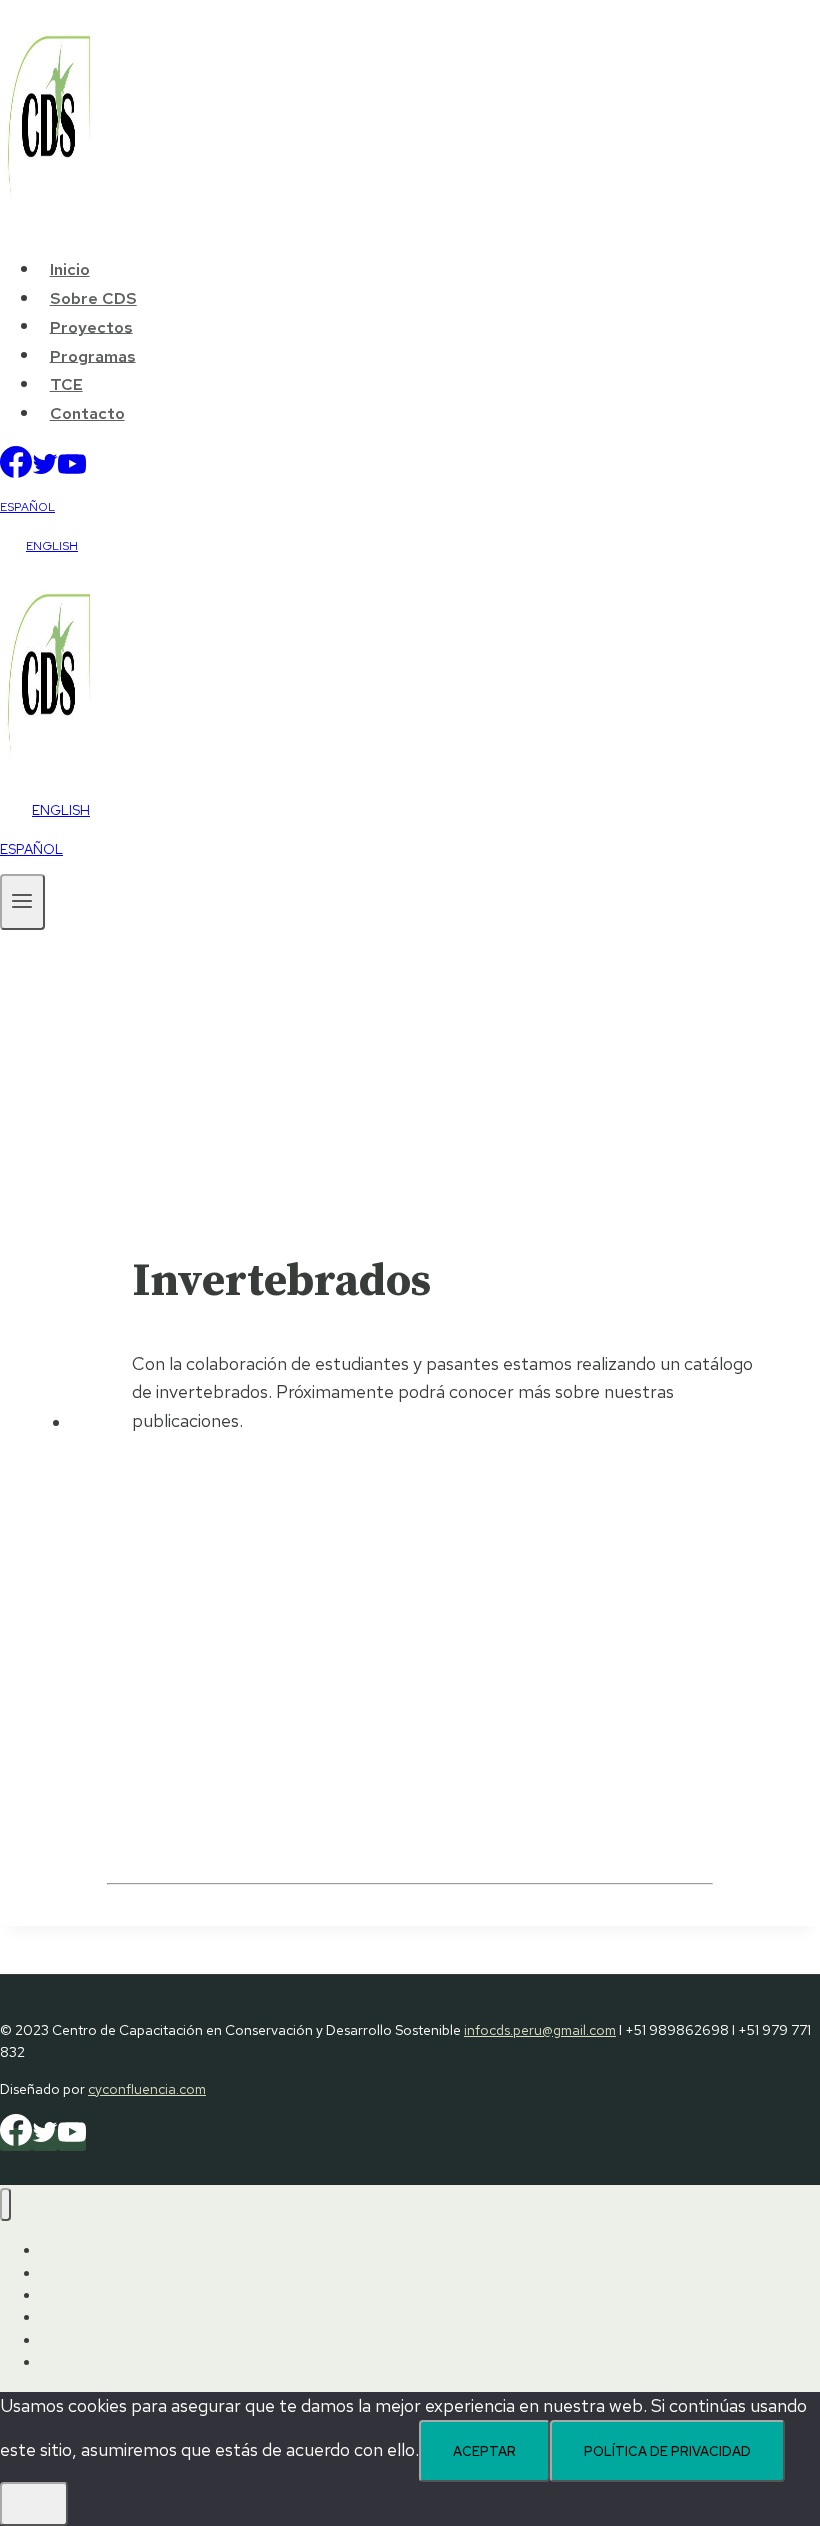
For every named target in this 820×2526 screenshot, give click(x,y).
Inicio (70, 269)
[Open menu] (22, 901)
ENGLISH (52, 546)
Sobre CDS (93, 298)
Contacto (87, 413)
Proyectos (91, 326)
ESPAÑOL (27, 507)
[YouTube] (72, 471)
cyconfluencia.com (147, 2089)
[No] (34, 2504)
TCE (66, 384)
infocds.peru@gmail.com (540, 2030)
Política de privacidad (667, 2451)
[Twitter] (45, 471)
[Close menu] (5, 2204)
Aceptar (484, 2451)
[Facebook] (16, 471)
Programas (93, 355)
